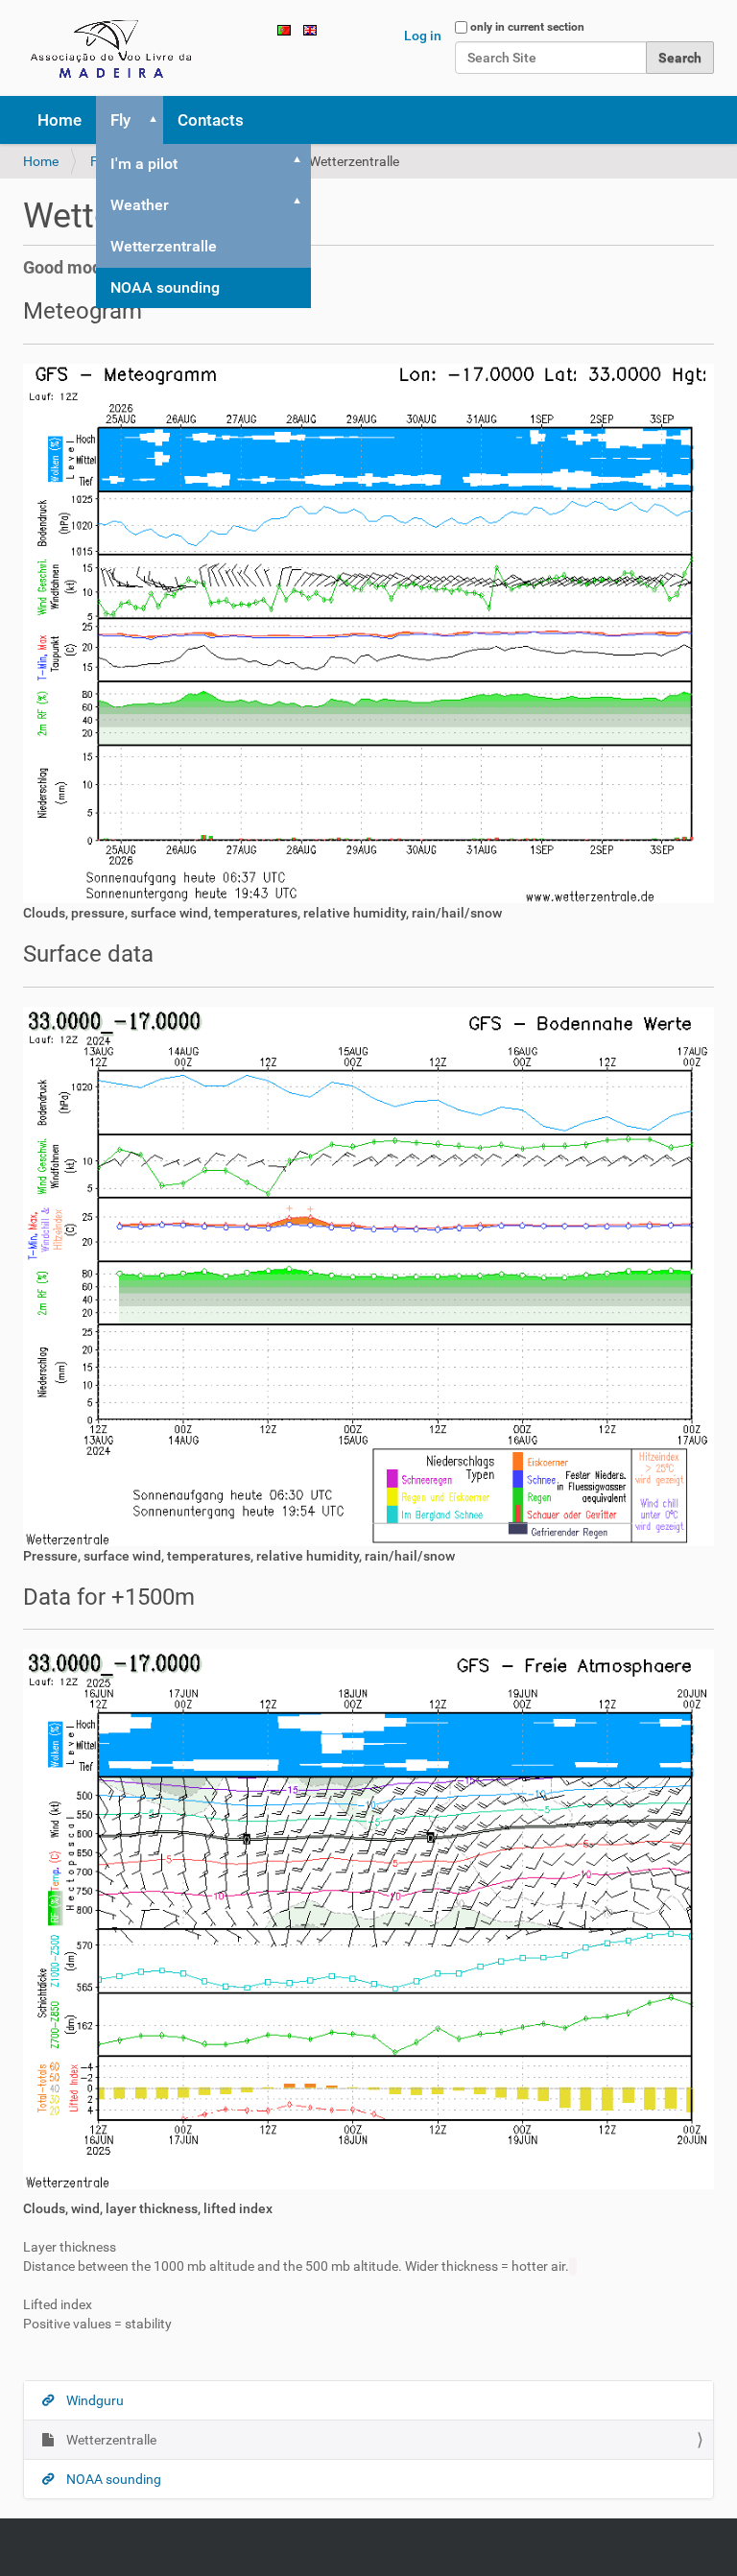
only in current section (527, 27)
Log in (423, 36)
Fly (120, 120)
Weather (140, 205)
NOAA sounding (165, 287)
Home (59, 120)
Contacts (211, 120)
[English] (114, 48)
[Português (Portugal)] (284, 29)
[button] (150, 120)
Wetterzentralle (164, 246)
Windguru (94, 2400)
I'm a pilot (144, 164)
